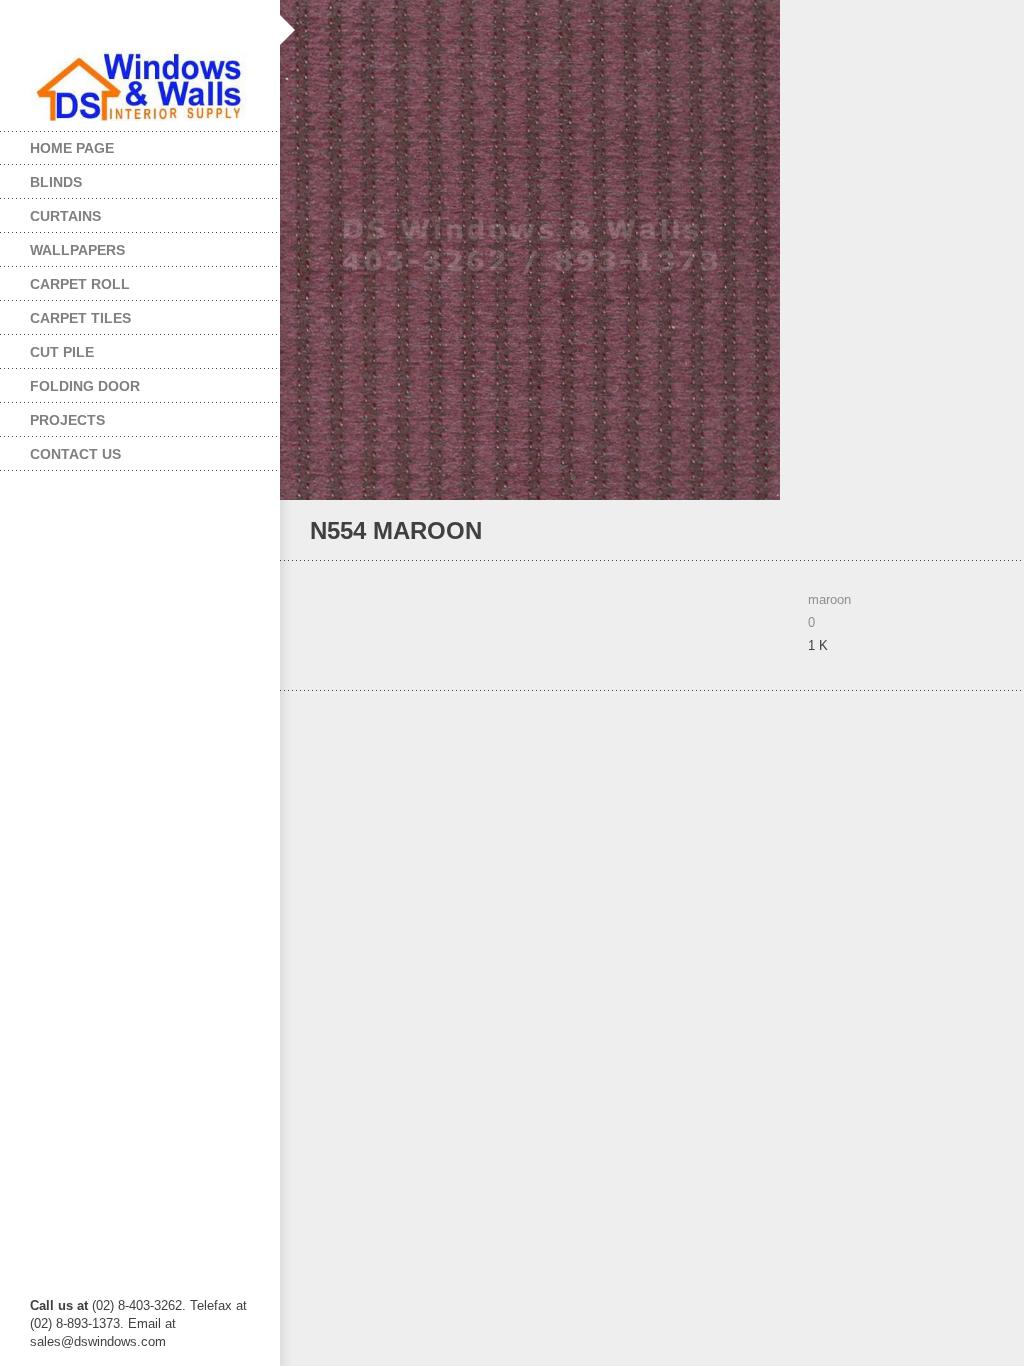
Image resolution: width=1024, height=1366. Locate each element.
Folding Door (70, 381)
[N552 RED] (985, 531)
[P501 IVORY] (958, 531)
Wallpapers (62, 245)
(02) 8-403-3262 (137, 1305)
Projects (52, 415)
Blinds (41, 177)
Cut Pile (47, 347)
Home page (72, 148)
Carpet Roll (65, 279)
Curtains (50, 211)
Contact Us (75, 454)
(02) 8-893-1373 (75, 1323)
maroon (829, 599)
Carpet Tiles (65, 313)
